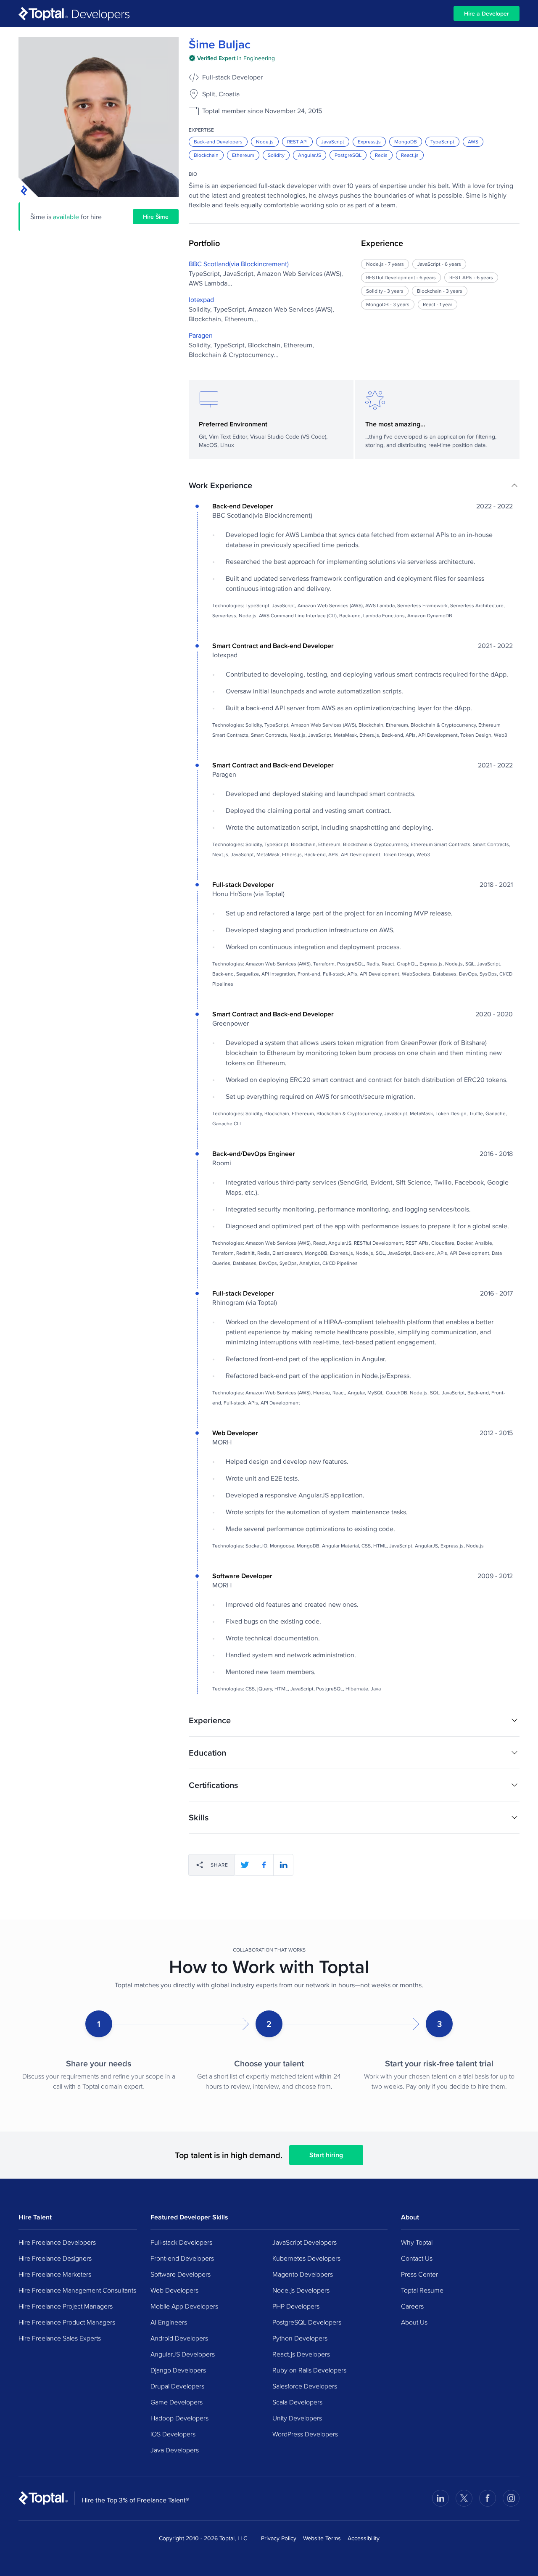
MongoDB (406, 141)
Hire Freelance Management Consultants (77, 2290)
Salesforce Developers (305, 2386)
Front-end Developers (182, 2258)
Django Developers (178, 2370)
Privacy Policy (279, 2538)
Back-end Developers (218, 141)
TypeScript (442, 141)
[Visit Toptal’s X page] (464, 2498)
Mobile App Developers (184, 2306)
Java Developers (175, 2450)
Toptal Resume (422, 2290)
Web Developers (174, 2290)
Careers (412, 2306)
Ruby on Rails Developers (309, 2370)
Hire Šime (156, 217)
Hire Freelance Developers (57, 2242)
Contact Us (417, 2258)
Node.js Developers (301, 2290)
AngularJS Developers (183, 2354)
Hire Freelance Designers (55, 2258)
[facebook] (264, 1865)
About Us (414, 2322)
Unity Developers (297, 2418)
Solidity (276, 155)
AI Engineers (169, 2322)
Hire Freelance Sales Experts (60, 2338)
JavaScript (333, 141)
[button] (354, 485)
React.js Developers (301, 2354)
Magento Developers (303, 2274)
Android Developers (179, 2338)
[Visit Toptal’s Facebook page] (488, 2498)
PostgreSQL (348, 155)
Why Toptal (417, 2242)
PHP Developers (296, 2306)
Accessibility (364, 2538)
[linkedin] (283, 1865)
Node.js (265, 141)
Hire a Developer (487, 13)
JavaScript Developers (305, 2242)
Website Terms (322, 2538)
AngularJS (310, 155)
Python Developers (300, 2338)
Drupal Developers (177, 2386)
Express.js (369, 141)
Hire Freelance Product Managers (67, 2322)
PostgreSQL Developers (307, 2322)
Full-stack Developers (181, 2242)
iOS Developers (173, 2434)
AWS (473, 141)
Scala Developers (297, 2402)
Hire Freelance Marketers (55, 2274)
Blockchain (206, 155)
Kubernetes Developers (306, 2258)
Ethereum (243, 155)
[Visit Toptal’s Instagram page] (511, 2498)
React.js (410, 155)
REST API (297, 141)
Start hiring (326, 2155)
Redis (381, 155)
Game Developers (177, 2402)
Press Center (419, 2274)
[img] (232, 58)
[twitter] (245, 1865)
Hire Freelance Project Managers (66, 2306)
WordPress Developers (305, 2434)
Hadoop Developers (179, 2418)
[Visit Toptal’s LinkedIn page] (440, 2498)
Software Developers (181, 2274)
